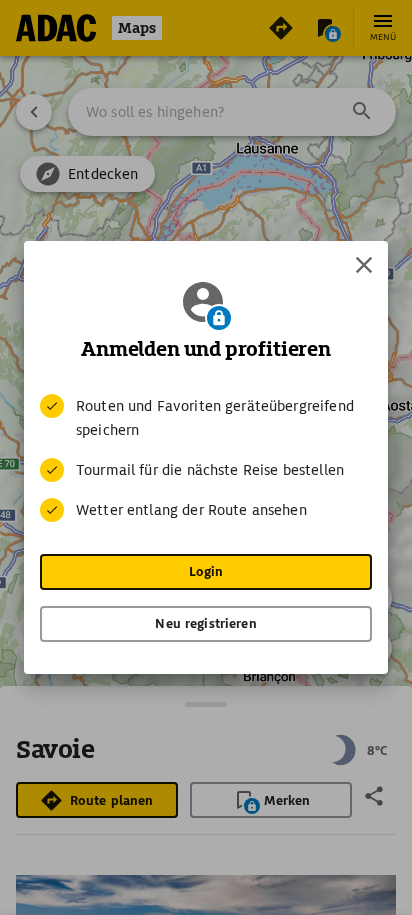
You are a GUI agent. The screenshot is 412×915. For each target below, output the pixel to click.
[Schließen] (364, 265)
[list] (206, 458)
